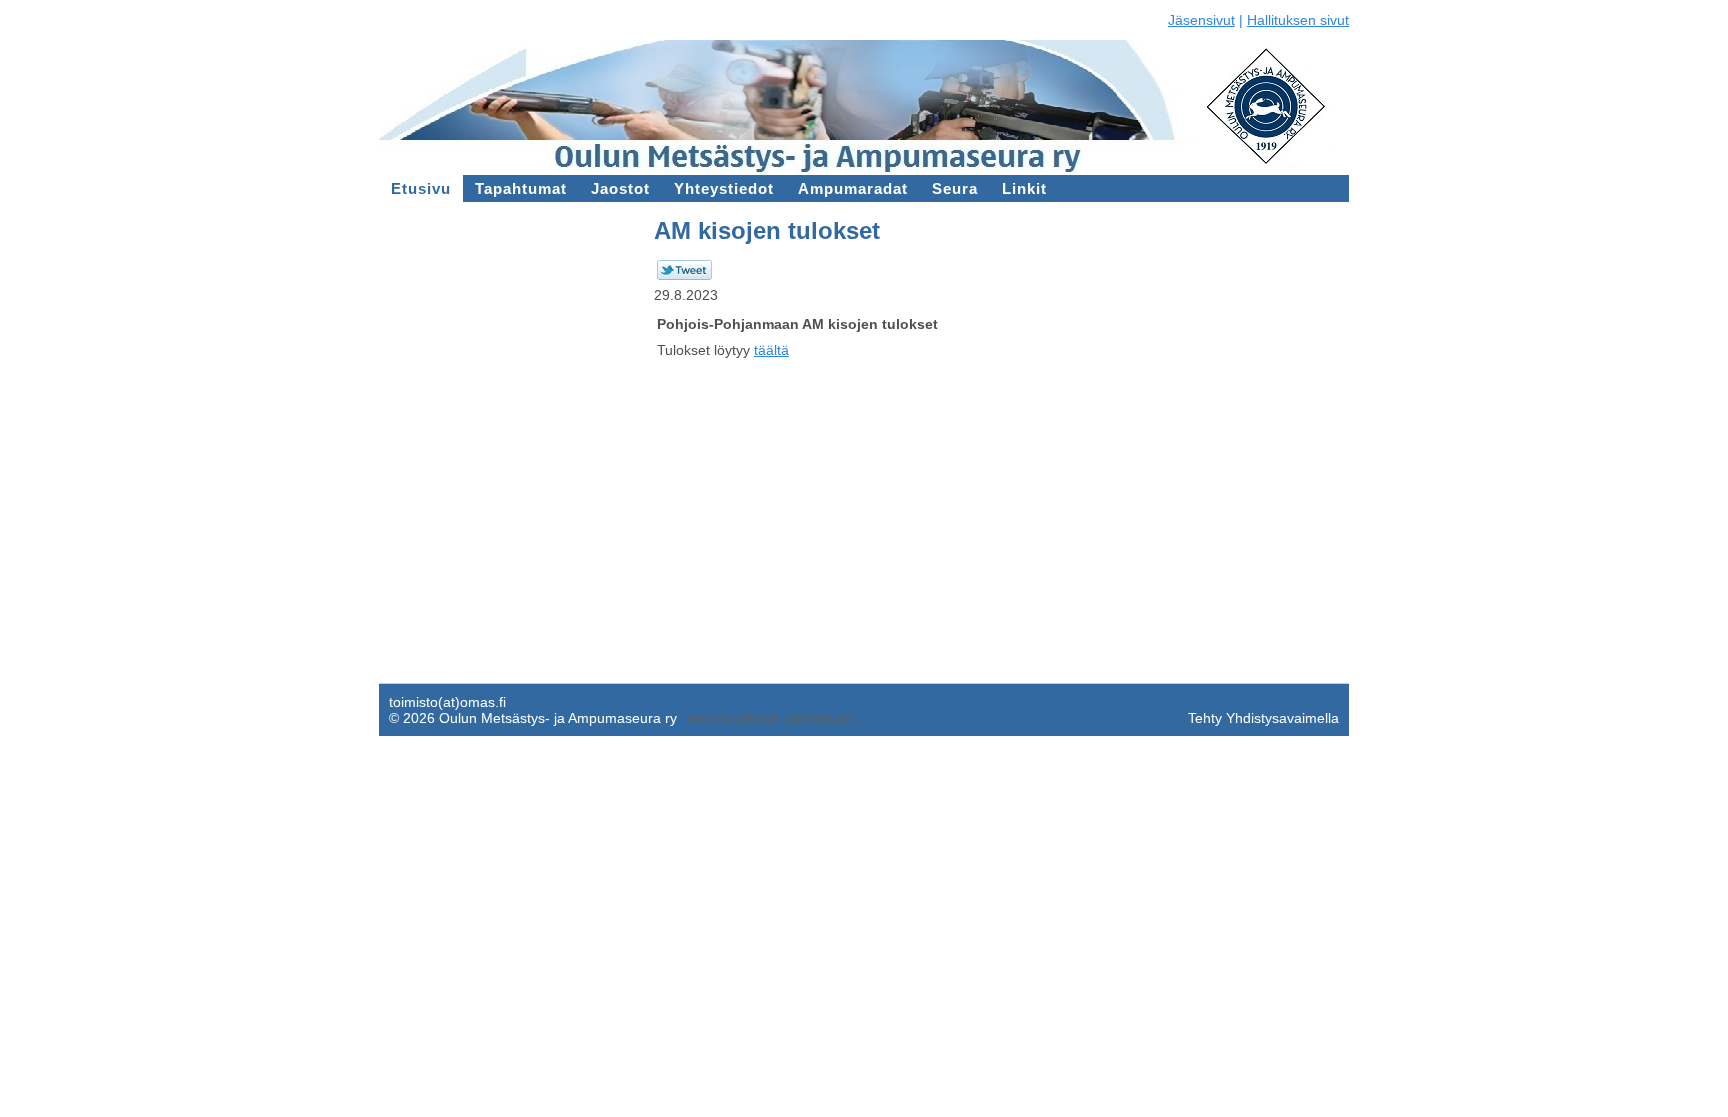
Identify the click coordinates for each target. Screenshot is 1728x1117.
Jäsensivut (1201, 20)
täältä (771, 350)
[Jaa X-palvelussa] (684, 275)
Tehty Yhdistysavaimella (1263, 718)
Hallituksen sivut (1298, 20)
